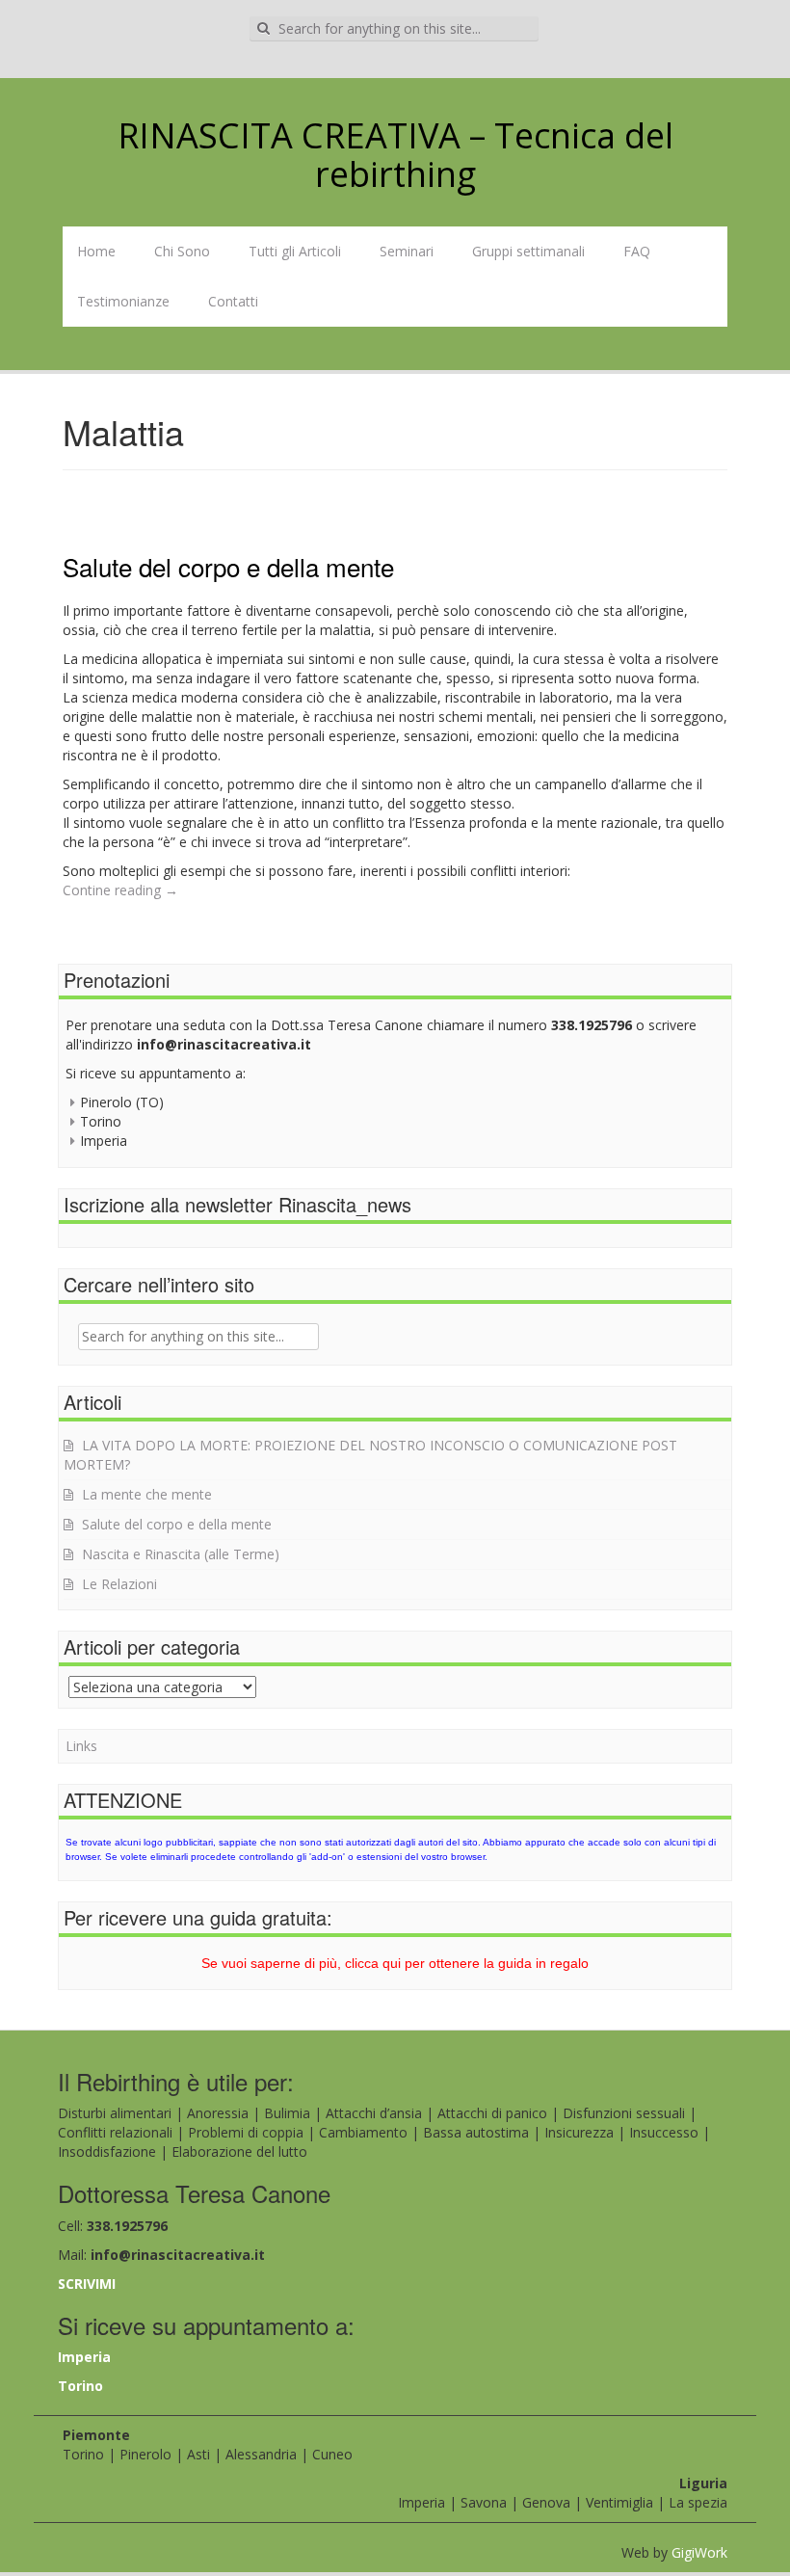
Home (96, 251)
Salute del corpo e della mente (228, 566)
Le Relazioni (119, 1584)
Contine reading (120, 890)
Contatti (233, 301)
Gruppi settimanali (528, 251)
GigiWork (699, 2552)
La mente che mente (147, 1494)
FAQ (637, 251)
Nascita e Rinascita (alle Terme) (181, 1554)
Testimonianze (123, 301)
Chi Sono (182, 251)
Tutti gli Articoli (295, 251)
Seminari (407, 251)
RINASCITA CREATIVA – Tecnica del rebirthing (395, 155)
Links (81, 1746)
